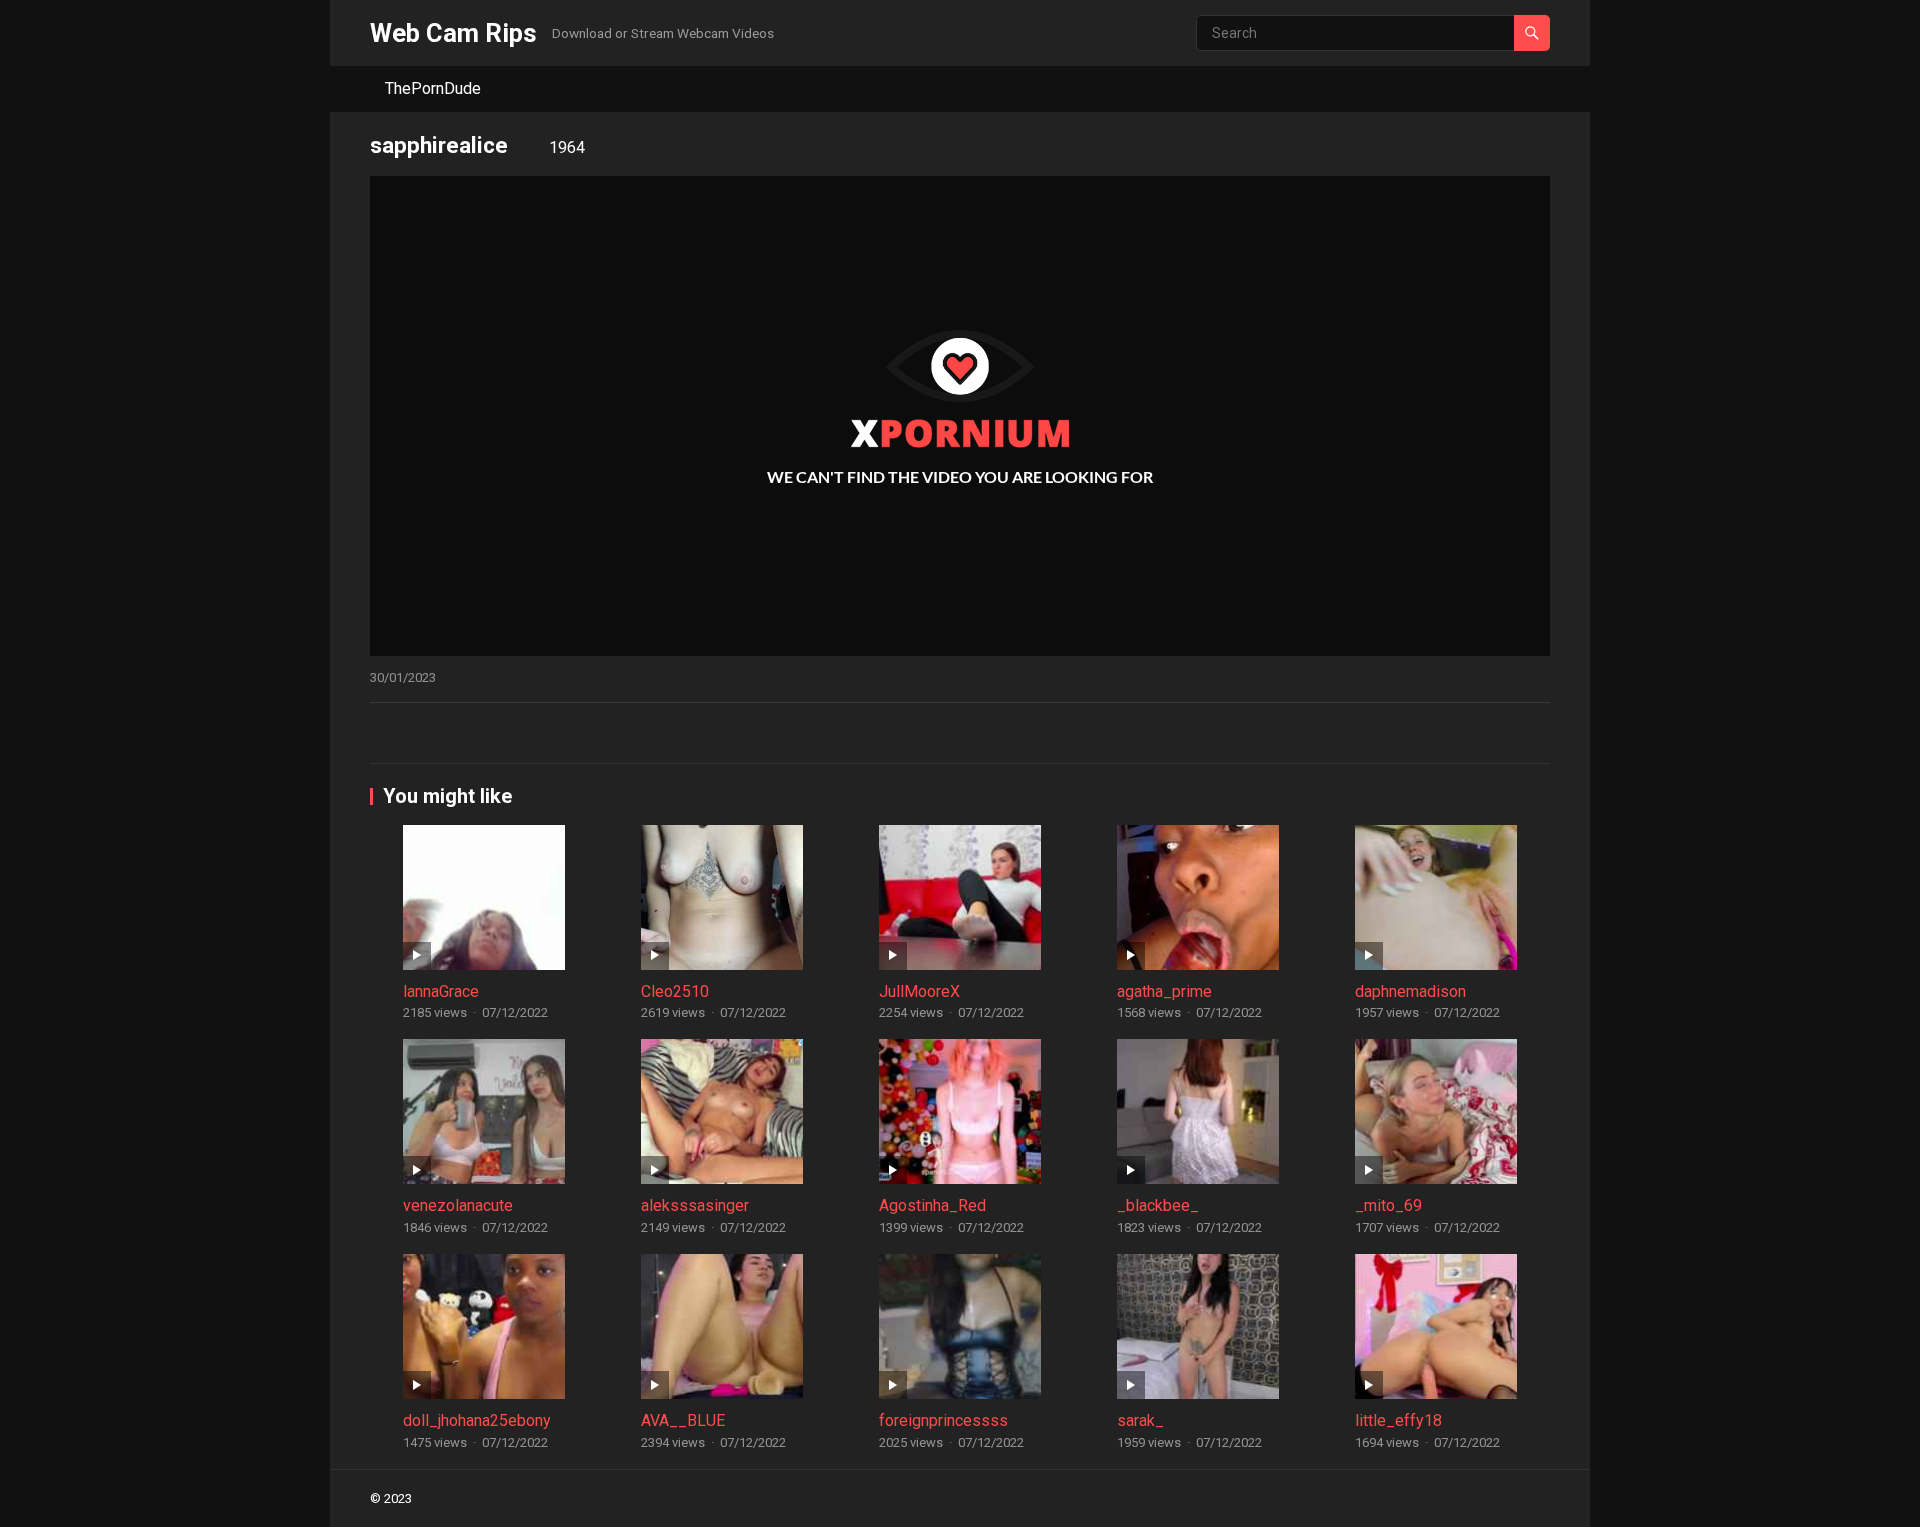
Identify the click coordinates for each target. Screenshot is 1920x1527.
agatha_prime (1164, 991)
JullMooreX (919, 991)
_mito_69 (1388, 1205)
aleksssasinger (695, 1205)
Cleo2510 (675, 991)
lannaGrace (441, 991)
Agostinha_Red (932, 1205)
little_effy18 (1398, 1420)
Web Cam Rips (453, 33)
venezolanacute (458, 1205)
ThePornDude (433, 88)
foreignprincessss (943, 1420)
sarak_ (1140, 1420)
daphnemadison (1410, 991)
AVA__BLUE (683, 1420)
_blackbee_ (1158, 1205)
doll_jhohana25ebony (477, 1420)
